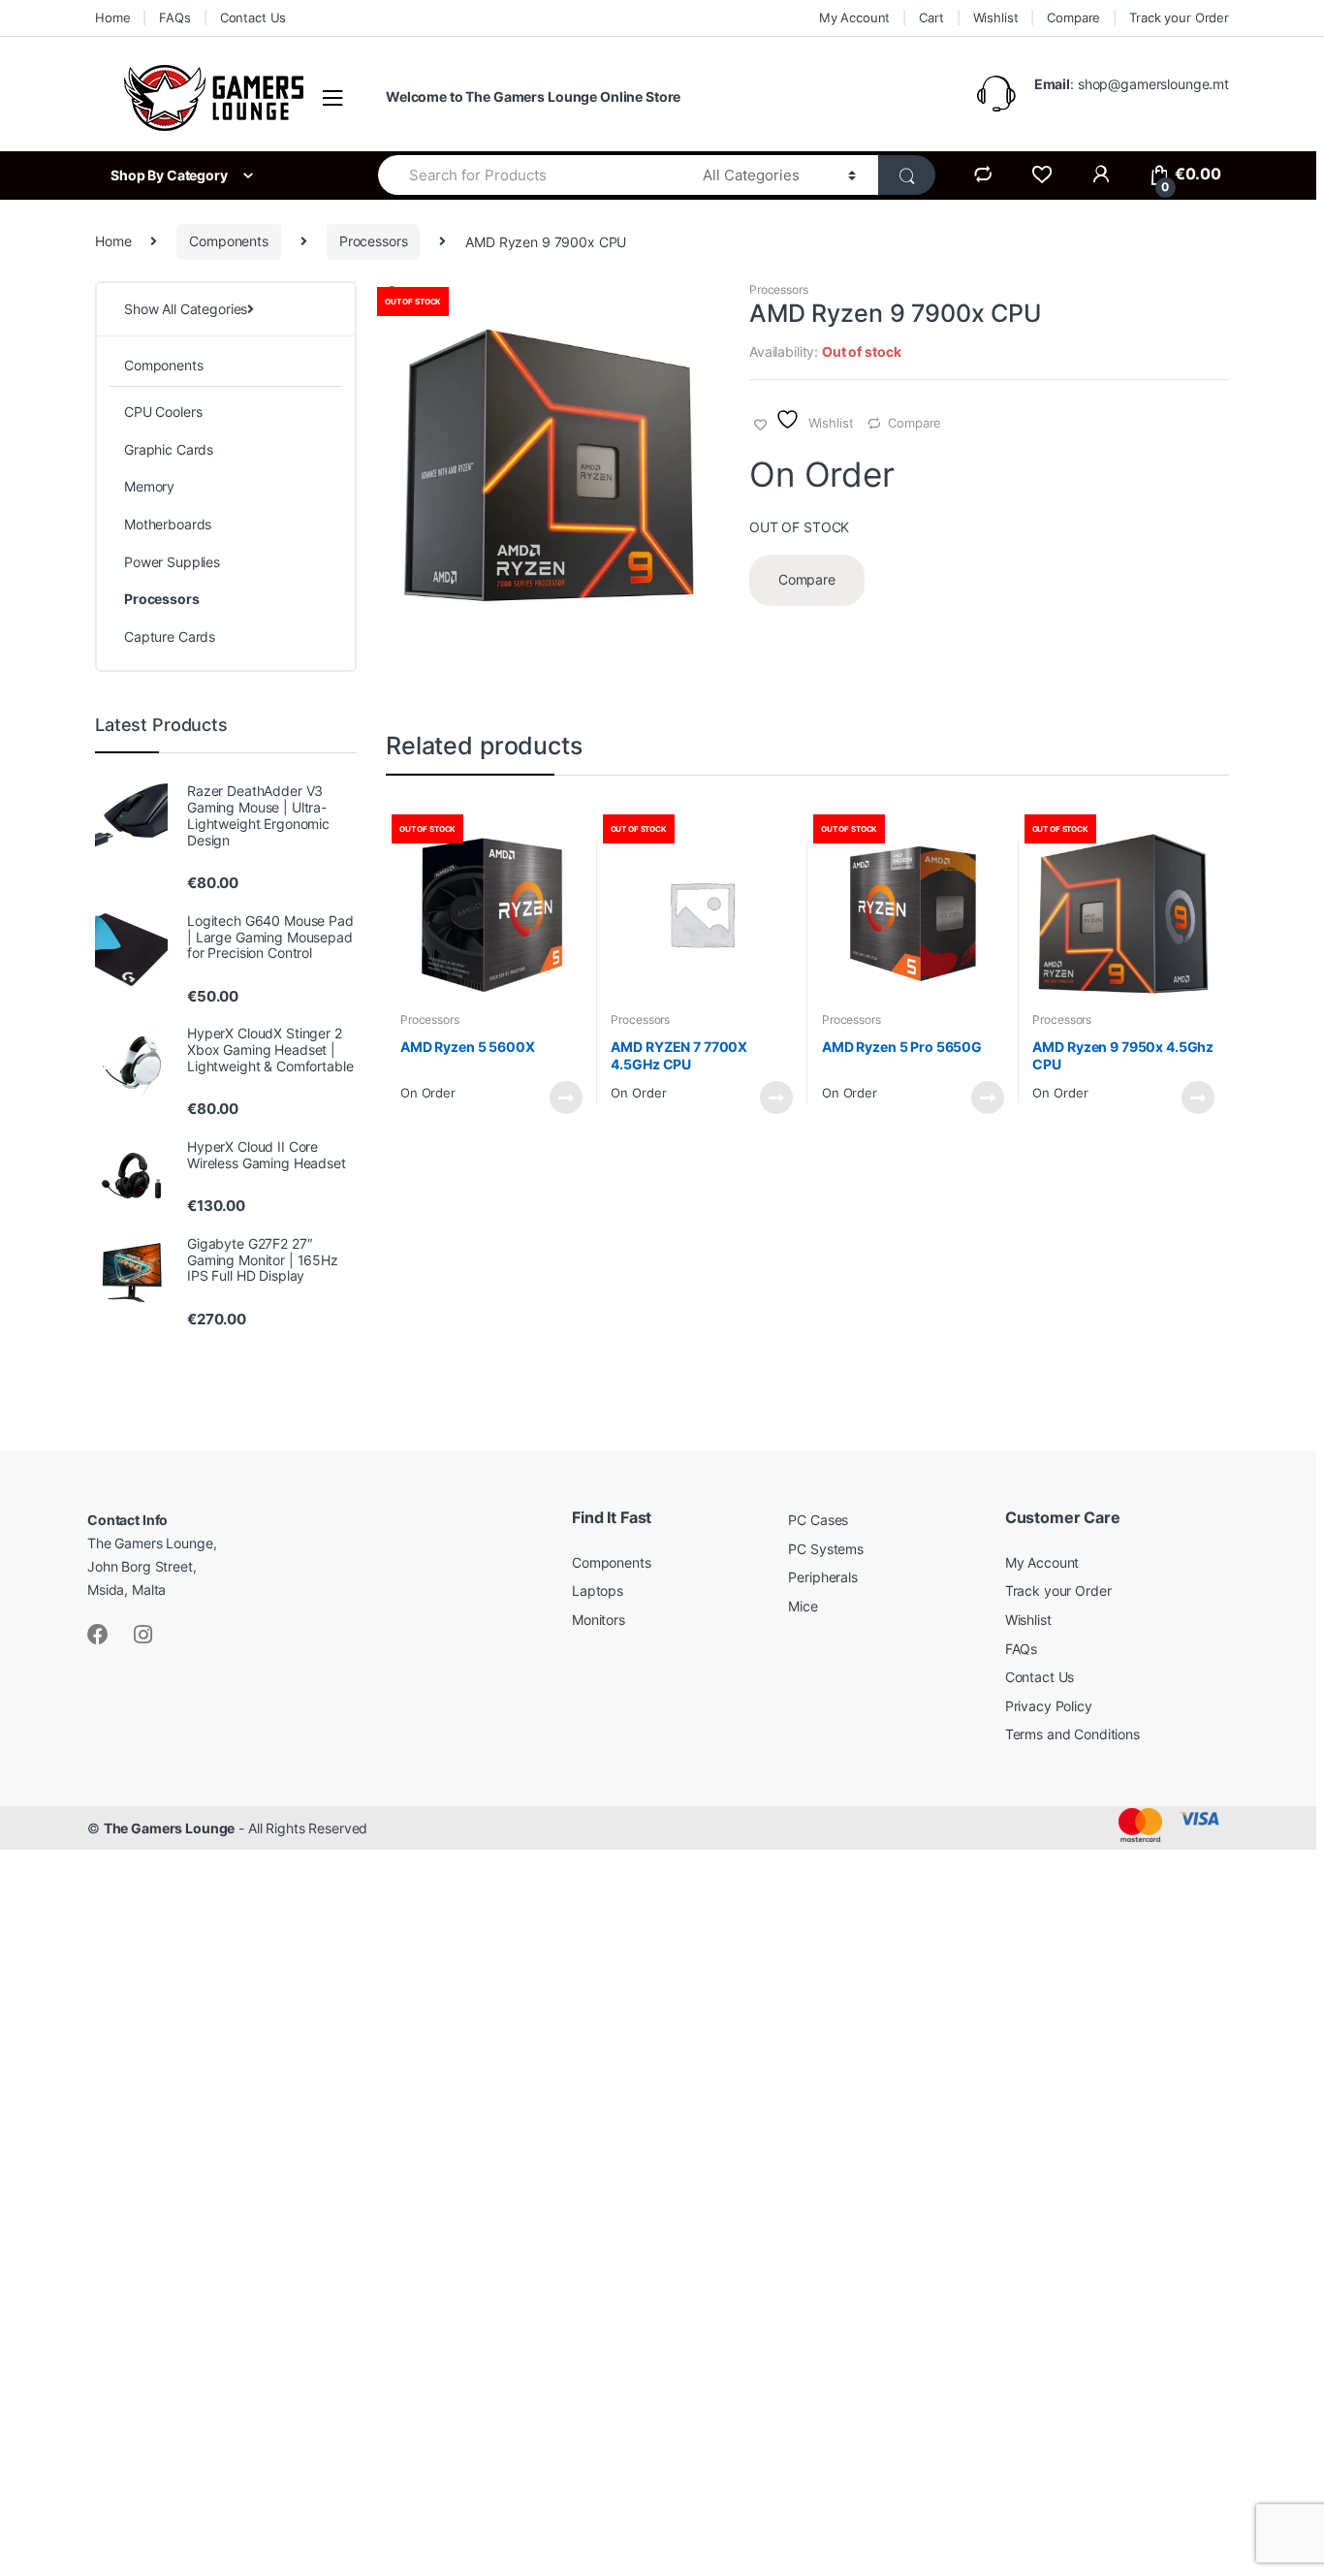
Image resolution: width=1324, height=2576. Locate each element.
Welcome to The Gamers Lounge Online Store (533, 96)
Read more (565, 1097)
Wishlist (996, 17)
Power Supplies (172, 562)
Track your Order (1179, 17)
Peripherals (822, 1577)
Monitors (599, 1620)
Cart (931, 17)
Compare (1073, 17)
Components (229, 241)
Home (112, 17)
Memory (149, 486)
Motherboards (168, 524)
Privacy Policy (1049, 1706)
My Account (855, 17)
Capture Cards (170, 636)
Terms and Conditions (1072, 1734)
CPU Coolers (163, 412)
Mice (803, 1606)
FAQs (174, 17)
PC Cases (818, 1520)
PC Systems (826, 1549)
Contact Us (253, 17)
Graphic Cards (169, 449)
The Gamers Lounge (170, 1828)
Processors (374, 241)
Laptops (598, 1590)
